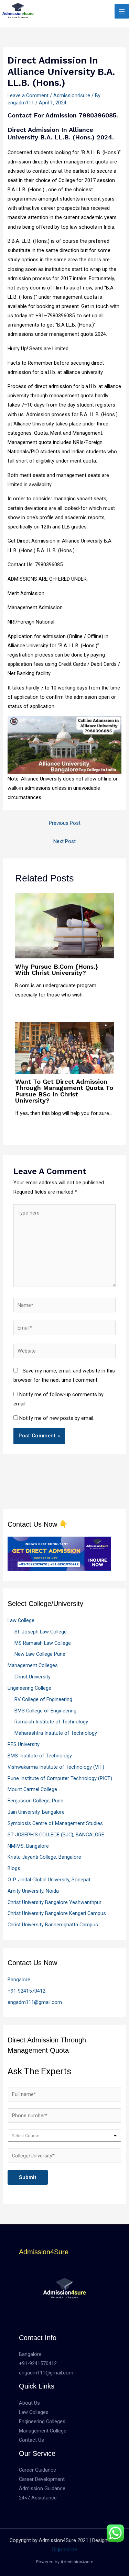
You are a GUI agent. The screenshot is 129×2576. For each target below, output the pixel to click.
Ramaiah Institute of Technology (51, 1722)
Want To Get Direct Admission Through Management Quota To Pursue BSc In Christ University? (64, 1091)
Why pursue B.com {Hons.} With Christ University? (57, 970)
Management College (43, 2431)
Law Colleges (34, 2412)
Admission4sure (72, 95)
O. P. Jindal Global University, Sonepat (49, 1880)
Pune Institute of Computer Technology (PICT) (60, 1778)
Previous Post (65, 823)
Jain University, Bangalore (36, 1812)
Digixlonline (65, 2550)
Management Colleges (33, 1665)
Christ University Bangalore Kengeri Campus (57, 1913)
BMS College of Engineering (45, 1711)
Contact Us (31, 2440)
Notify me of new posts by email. (57, 1418)
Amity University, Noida (33, 1891)
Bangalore (19, 1980)
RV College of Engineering (43, 1699)
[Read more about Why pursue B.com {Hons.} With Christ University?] (64, 925)
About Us (29, 2403)
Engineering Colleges (42, 2421)
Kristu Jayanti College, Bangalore (44, 1857)
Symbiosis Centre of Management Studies (55, 1823)
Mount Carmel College (32, 1789)
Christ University (33, 1677)
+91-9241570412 (26, 1991)
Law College (21, 1620)
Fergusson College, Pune (35, 1801)
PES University (24, 1744)
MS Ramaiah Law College (43, 1643)
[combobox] (64, 2136)
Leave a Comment (28, 95)
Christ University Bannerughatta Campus (53, 1925)
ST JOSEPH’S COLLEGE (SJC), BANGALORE (56, 1835)
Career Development (42, 2479)
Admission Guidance (42, 2488)
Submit (28, 2177)
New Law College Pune (40, 1654)
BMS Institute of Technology (40, 1756)
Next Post (64, 841)
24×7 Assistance (38, 2498)
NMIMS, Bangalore (28, 1846)
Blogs (14, 1868)
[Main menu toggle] (122, 11)
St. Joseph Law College (41, 1632)
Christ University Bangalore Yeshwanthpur (55, 1902)
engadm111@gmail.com (35, 2002)
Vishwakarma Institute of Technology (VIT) (56, 1767)
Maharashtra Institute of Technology (56, 1733)
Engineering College (29, 1688)
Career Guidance (37, 2470)
